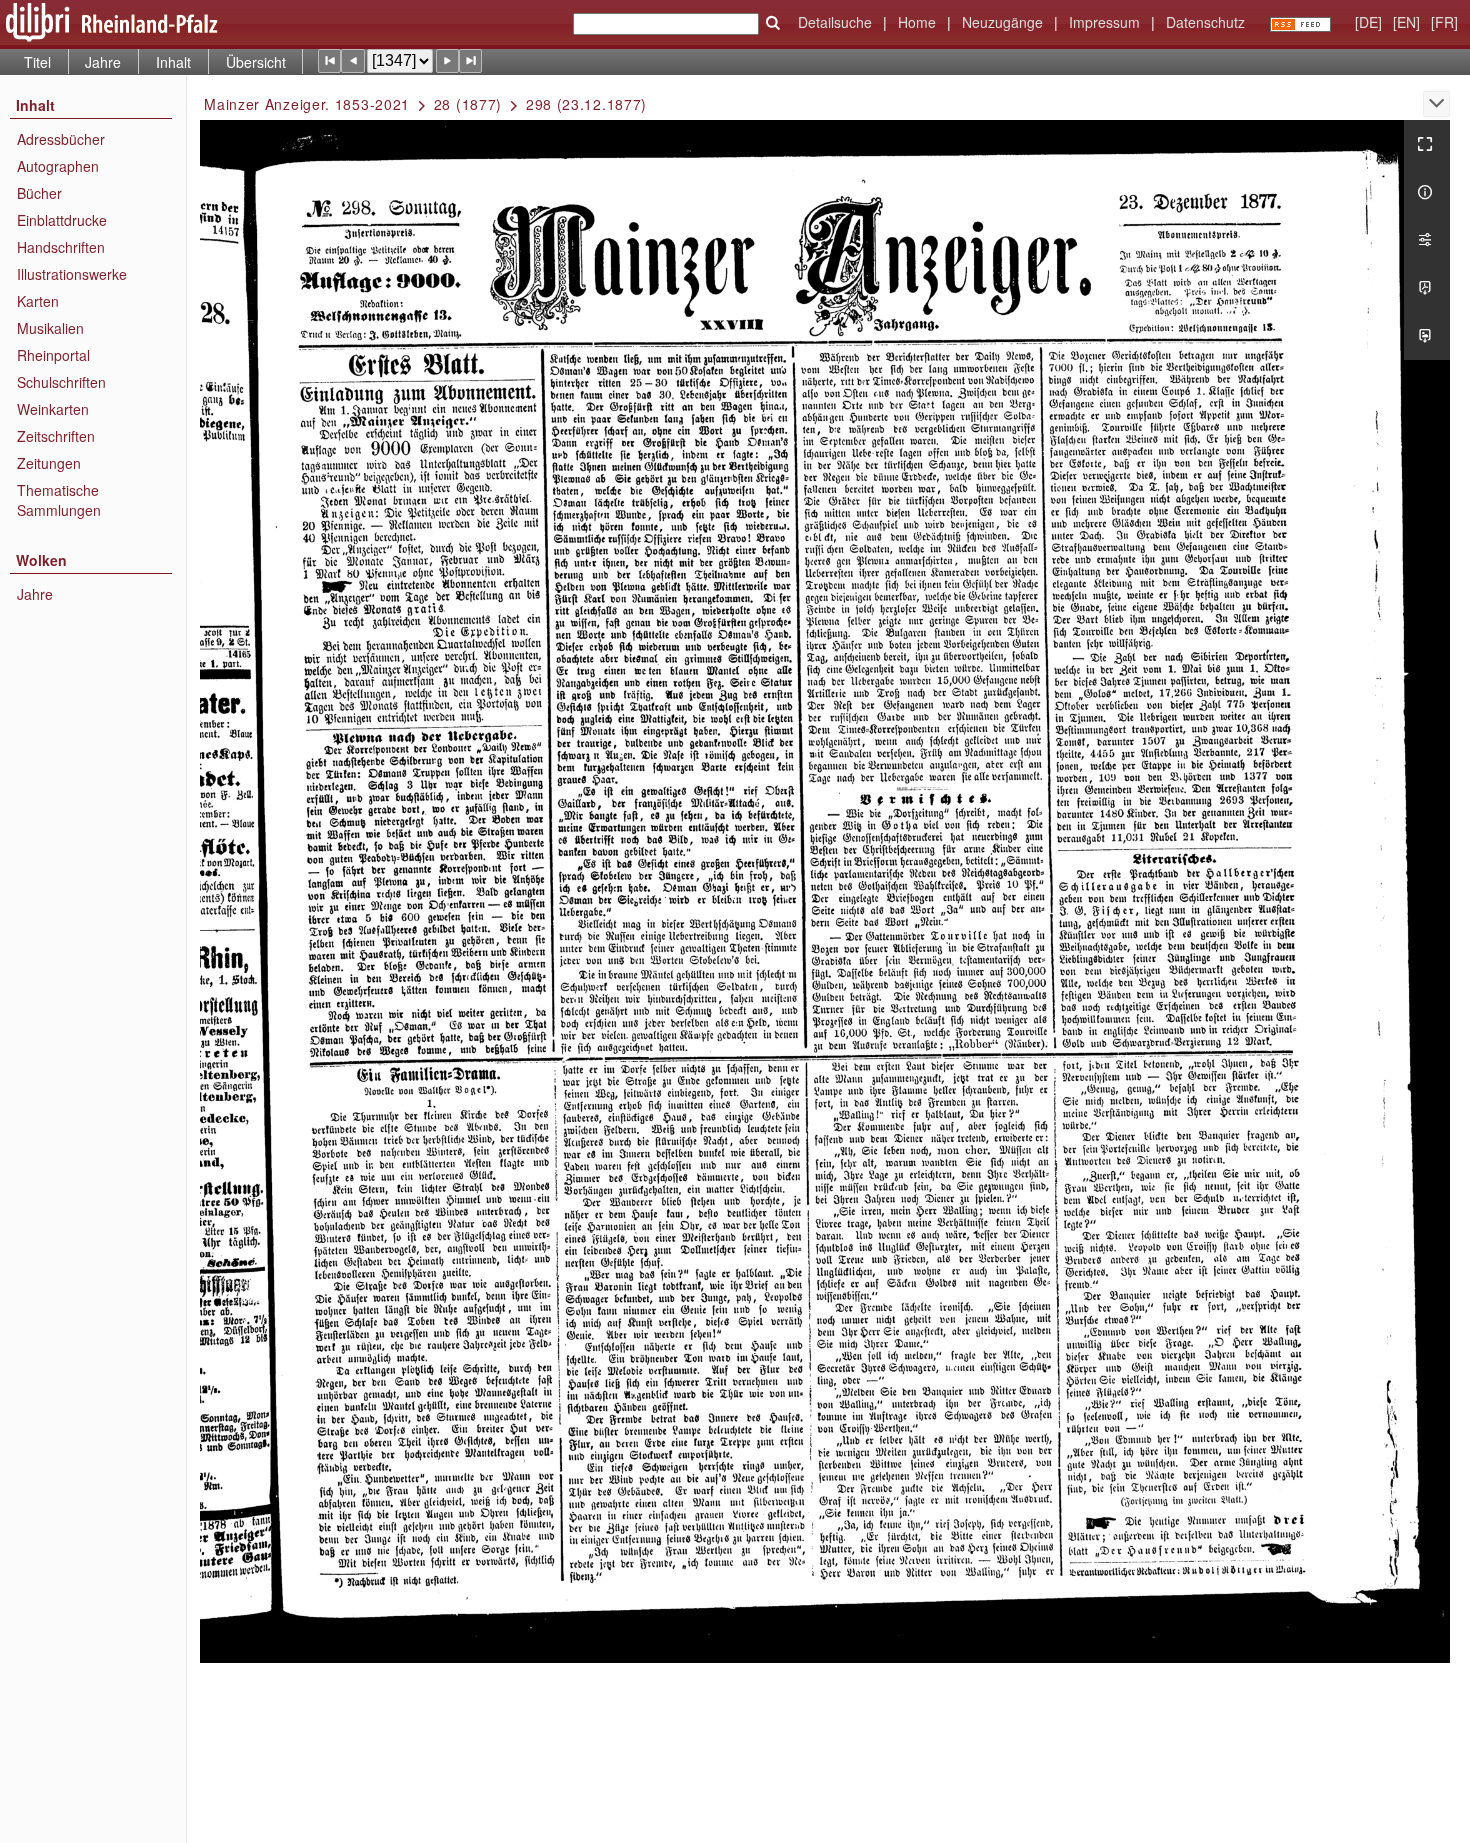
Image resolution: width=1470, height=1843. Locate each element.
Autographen (58, 166)
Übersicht (256, 62)
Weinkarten (53, 409)
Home (917, 22)
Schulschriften (61, 382)
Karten (38, 301)
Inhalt (173, 62)
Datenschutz (1205, 22)
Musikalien (50, 328)
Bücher (39, 193)
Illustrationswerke (72, 274)
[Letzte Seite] (470, 60)
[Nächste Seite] (447, 60)
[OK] (773, 23)
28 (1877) (468, 104)
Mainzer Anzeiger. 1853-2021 (307, 104)
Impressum (1104, 22)
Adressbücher (61, 139)
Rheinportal (53, 355)
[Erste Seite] (329, 60)
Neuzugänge (1002, 22)
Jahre (103, 62)
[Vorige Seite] (352, 60)
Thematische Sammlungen (59, 500)
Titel (37, 62)
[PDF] (1427, 288)
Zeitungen (49, 463)
